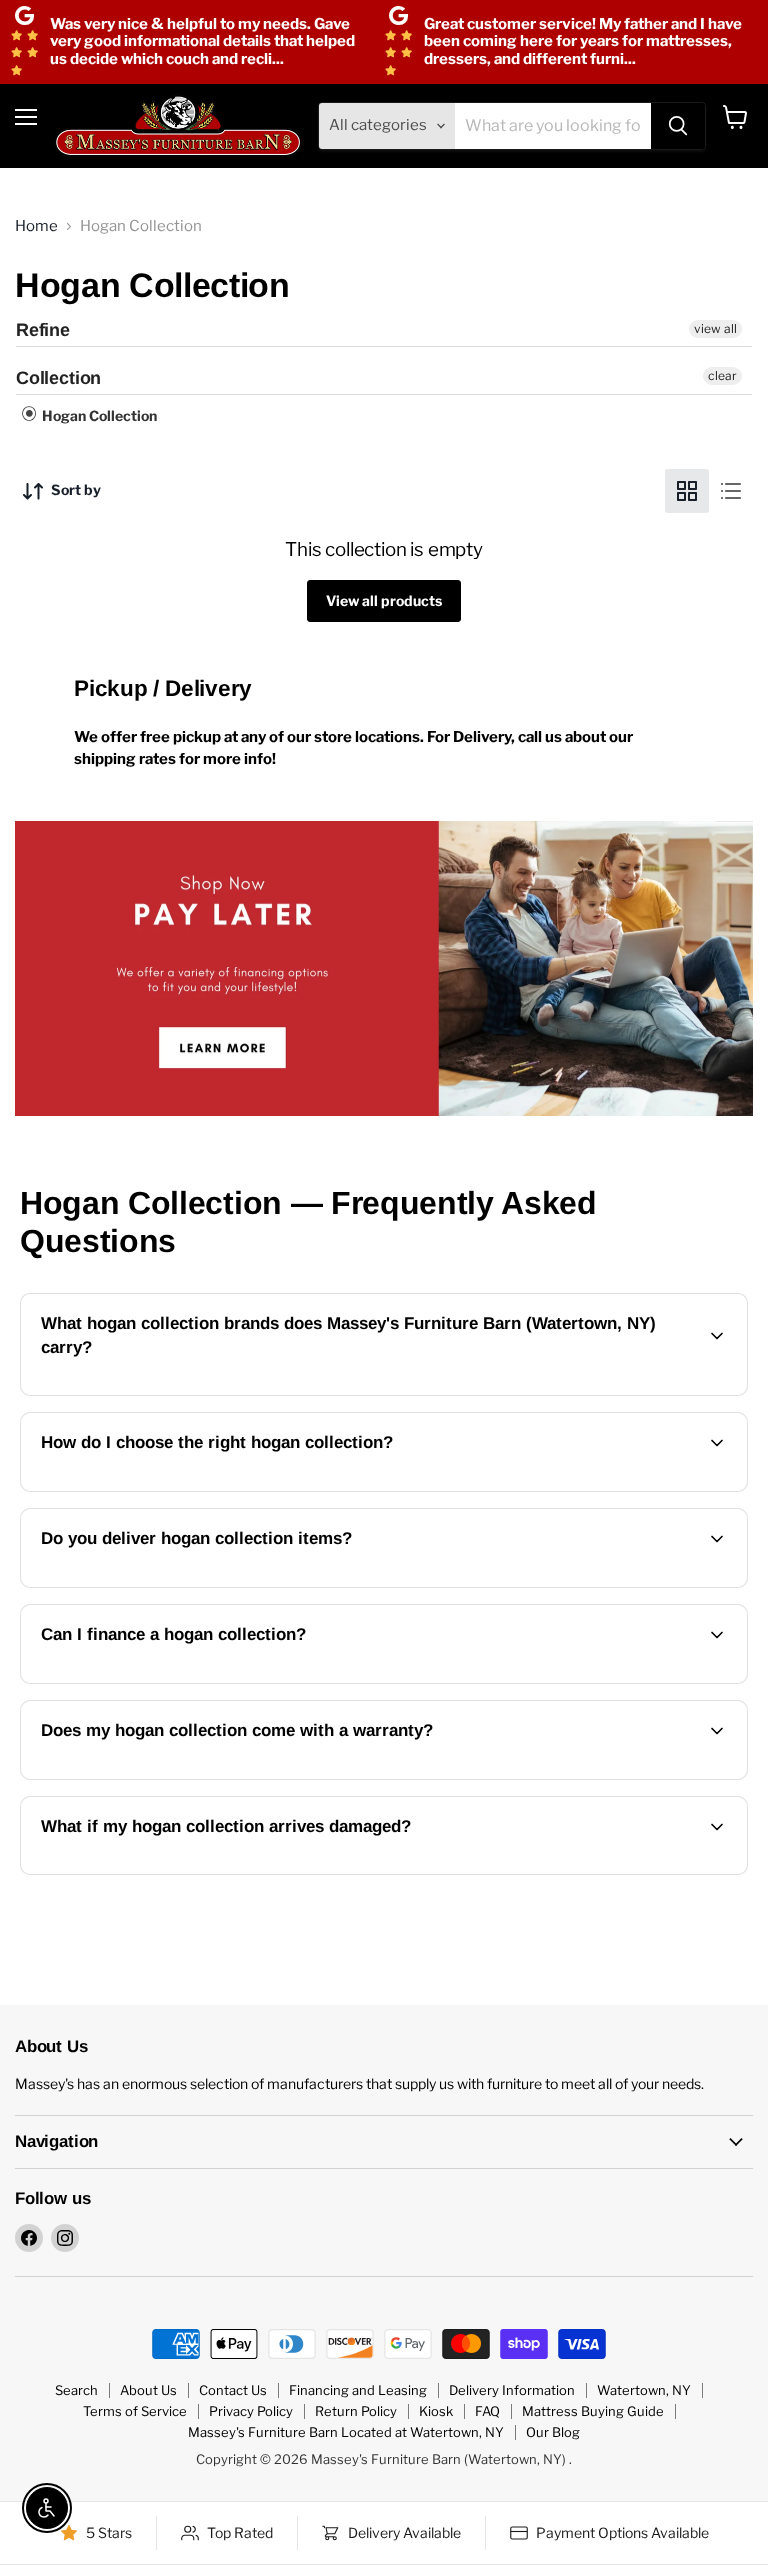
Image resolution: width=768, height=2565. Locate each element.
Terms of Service (135, 2411)
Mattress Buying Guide (593, 2411)
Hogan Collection (98, 415)
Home (36, 226)
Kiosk (436, 2411)
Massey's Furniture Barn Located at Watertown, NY (346, 2432)
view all (715, 328)
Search (76, 2390)
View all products (384, 600)
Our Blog (553, 2432)
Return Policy (356, 2411)
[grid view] (687, 491)
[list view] (731, 491)
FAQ (487, 2411)
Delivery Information (512, 2390)
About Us (148, 2390)
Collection (58, 378)
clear (722, 375)
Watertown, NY (644, 2390)
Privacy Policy (251, 2411)
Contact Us (233, 2390)
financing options (198, 1681)
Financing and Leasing (358, 2390)
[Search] (678, 126)
